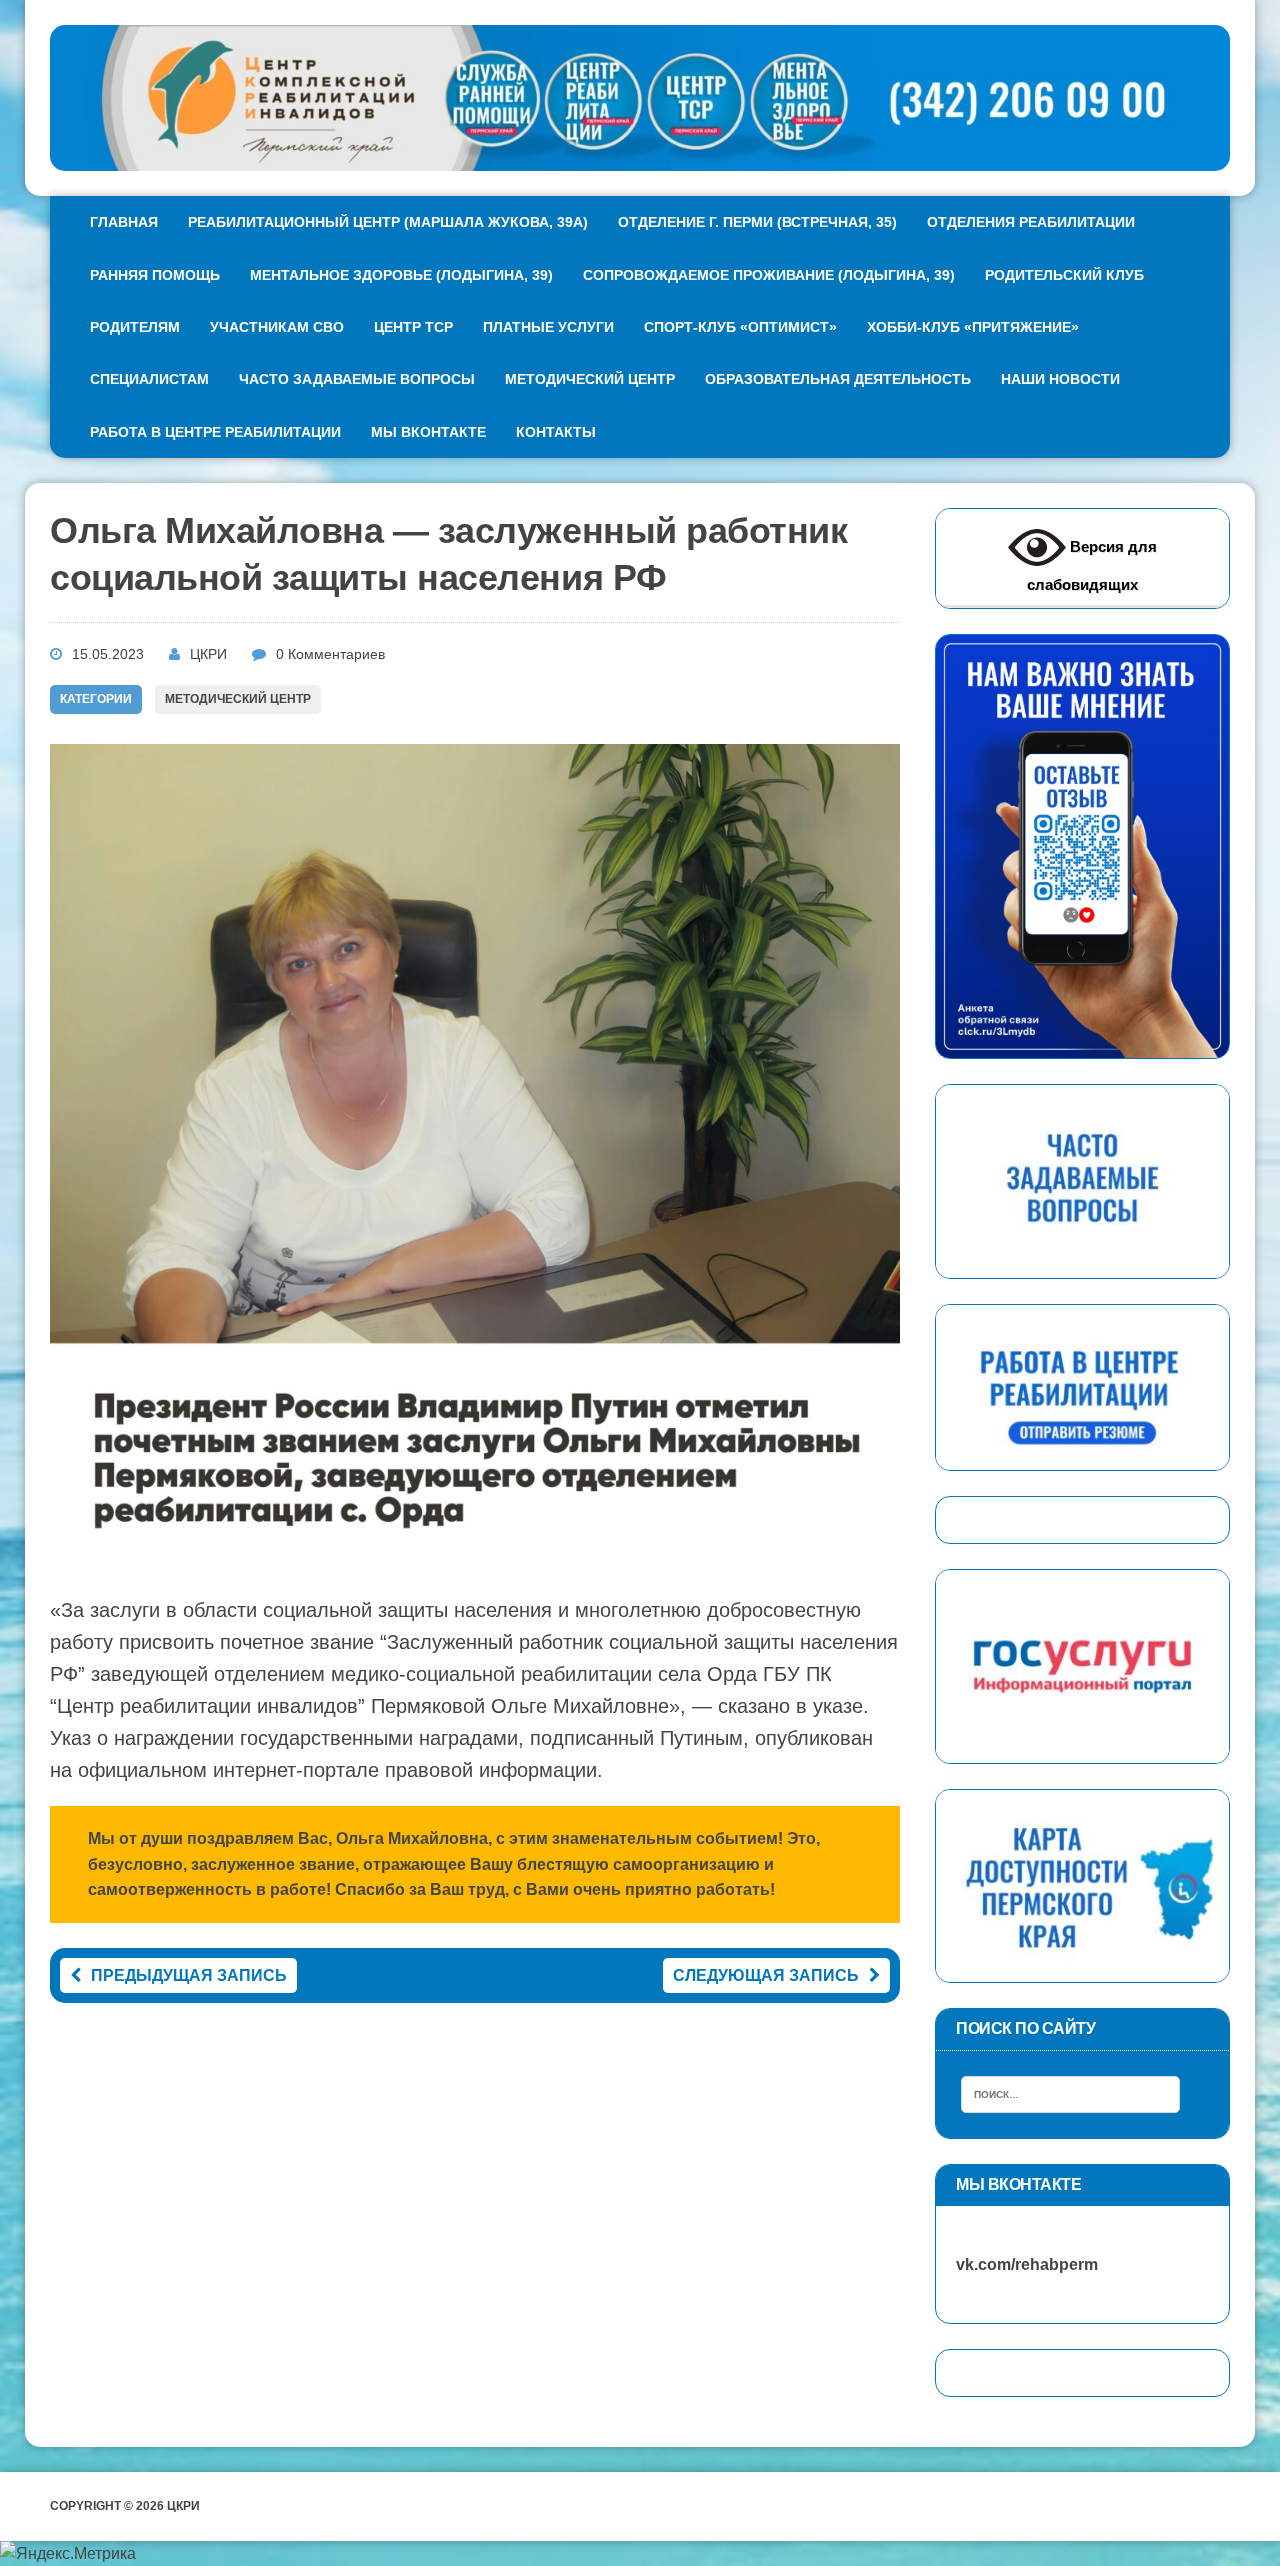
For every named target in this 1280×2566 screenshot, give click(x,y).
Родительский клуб (1064, 275)
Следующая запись (766, 1975)
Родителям (135, 327)
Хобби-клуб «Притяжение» (973, 327)
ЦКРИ (208, 654)
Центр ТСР (413, 327)
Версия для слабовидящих (1092, 565)
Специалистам (149, 379)
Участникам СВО (277, 327)
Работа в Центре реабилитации (215, 432)
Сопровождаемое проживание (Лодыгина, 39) (769, 275)
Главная (124, 222)
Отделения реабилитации (1031, 222)
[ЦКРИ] (640, 98)
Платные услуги (548, 327)
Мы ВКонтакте (428, 432)
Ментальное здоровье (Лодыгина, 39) (401, 275)
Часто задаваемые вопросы (357, 379)
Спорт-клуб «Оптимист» (740, 327)
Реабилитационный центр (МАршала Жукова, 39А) (388, 222)
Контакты (556, 432)
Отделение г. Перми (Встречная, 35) (757, 222)
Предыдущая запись (189, 1975)
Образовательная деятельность (838, 379)
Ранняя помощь (155, 275)
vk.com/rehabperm (1017, 2264)
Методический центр (590, 379)
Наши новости (1060, 379)
